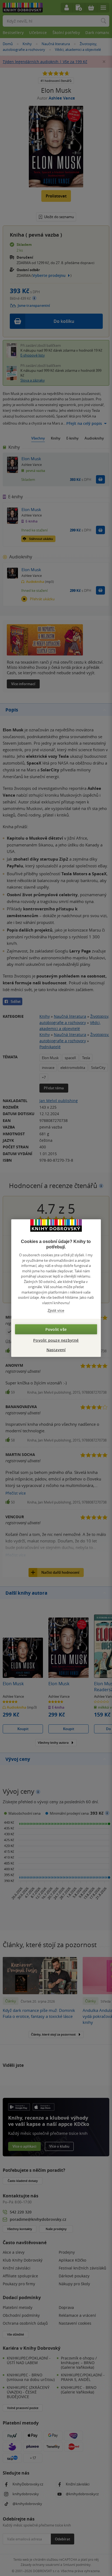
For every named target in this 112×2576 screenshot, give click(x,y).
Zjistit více (56, 1311)
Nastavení (56, 1349)
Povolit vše (56, 1329)
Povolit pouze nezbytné (56, 1340)
